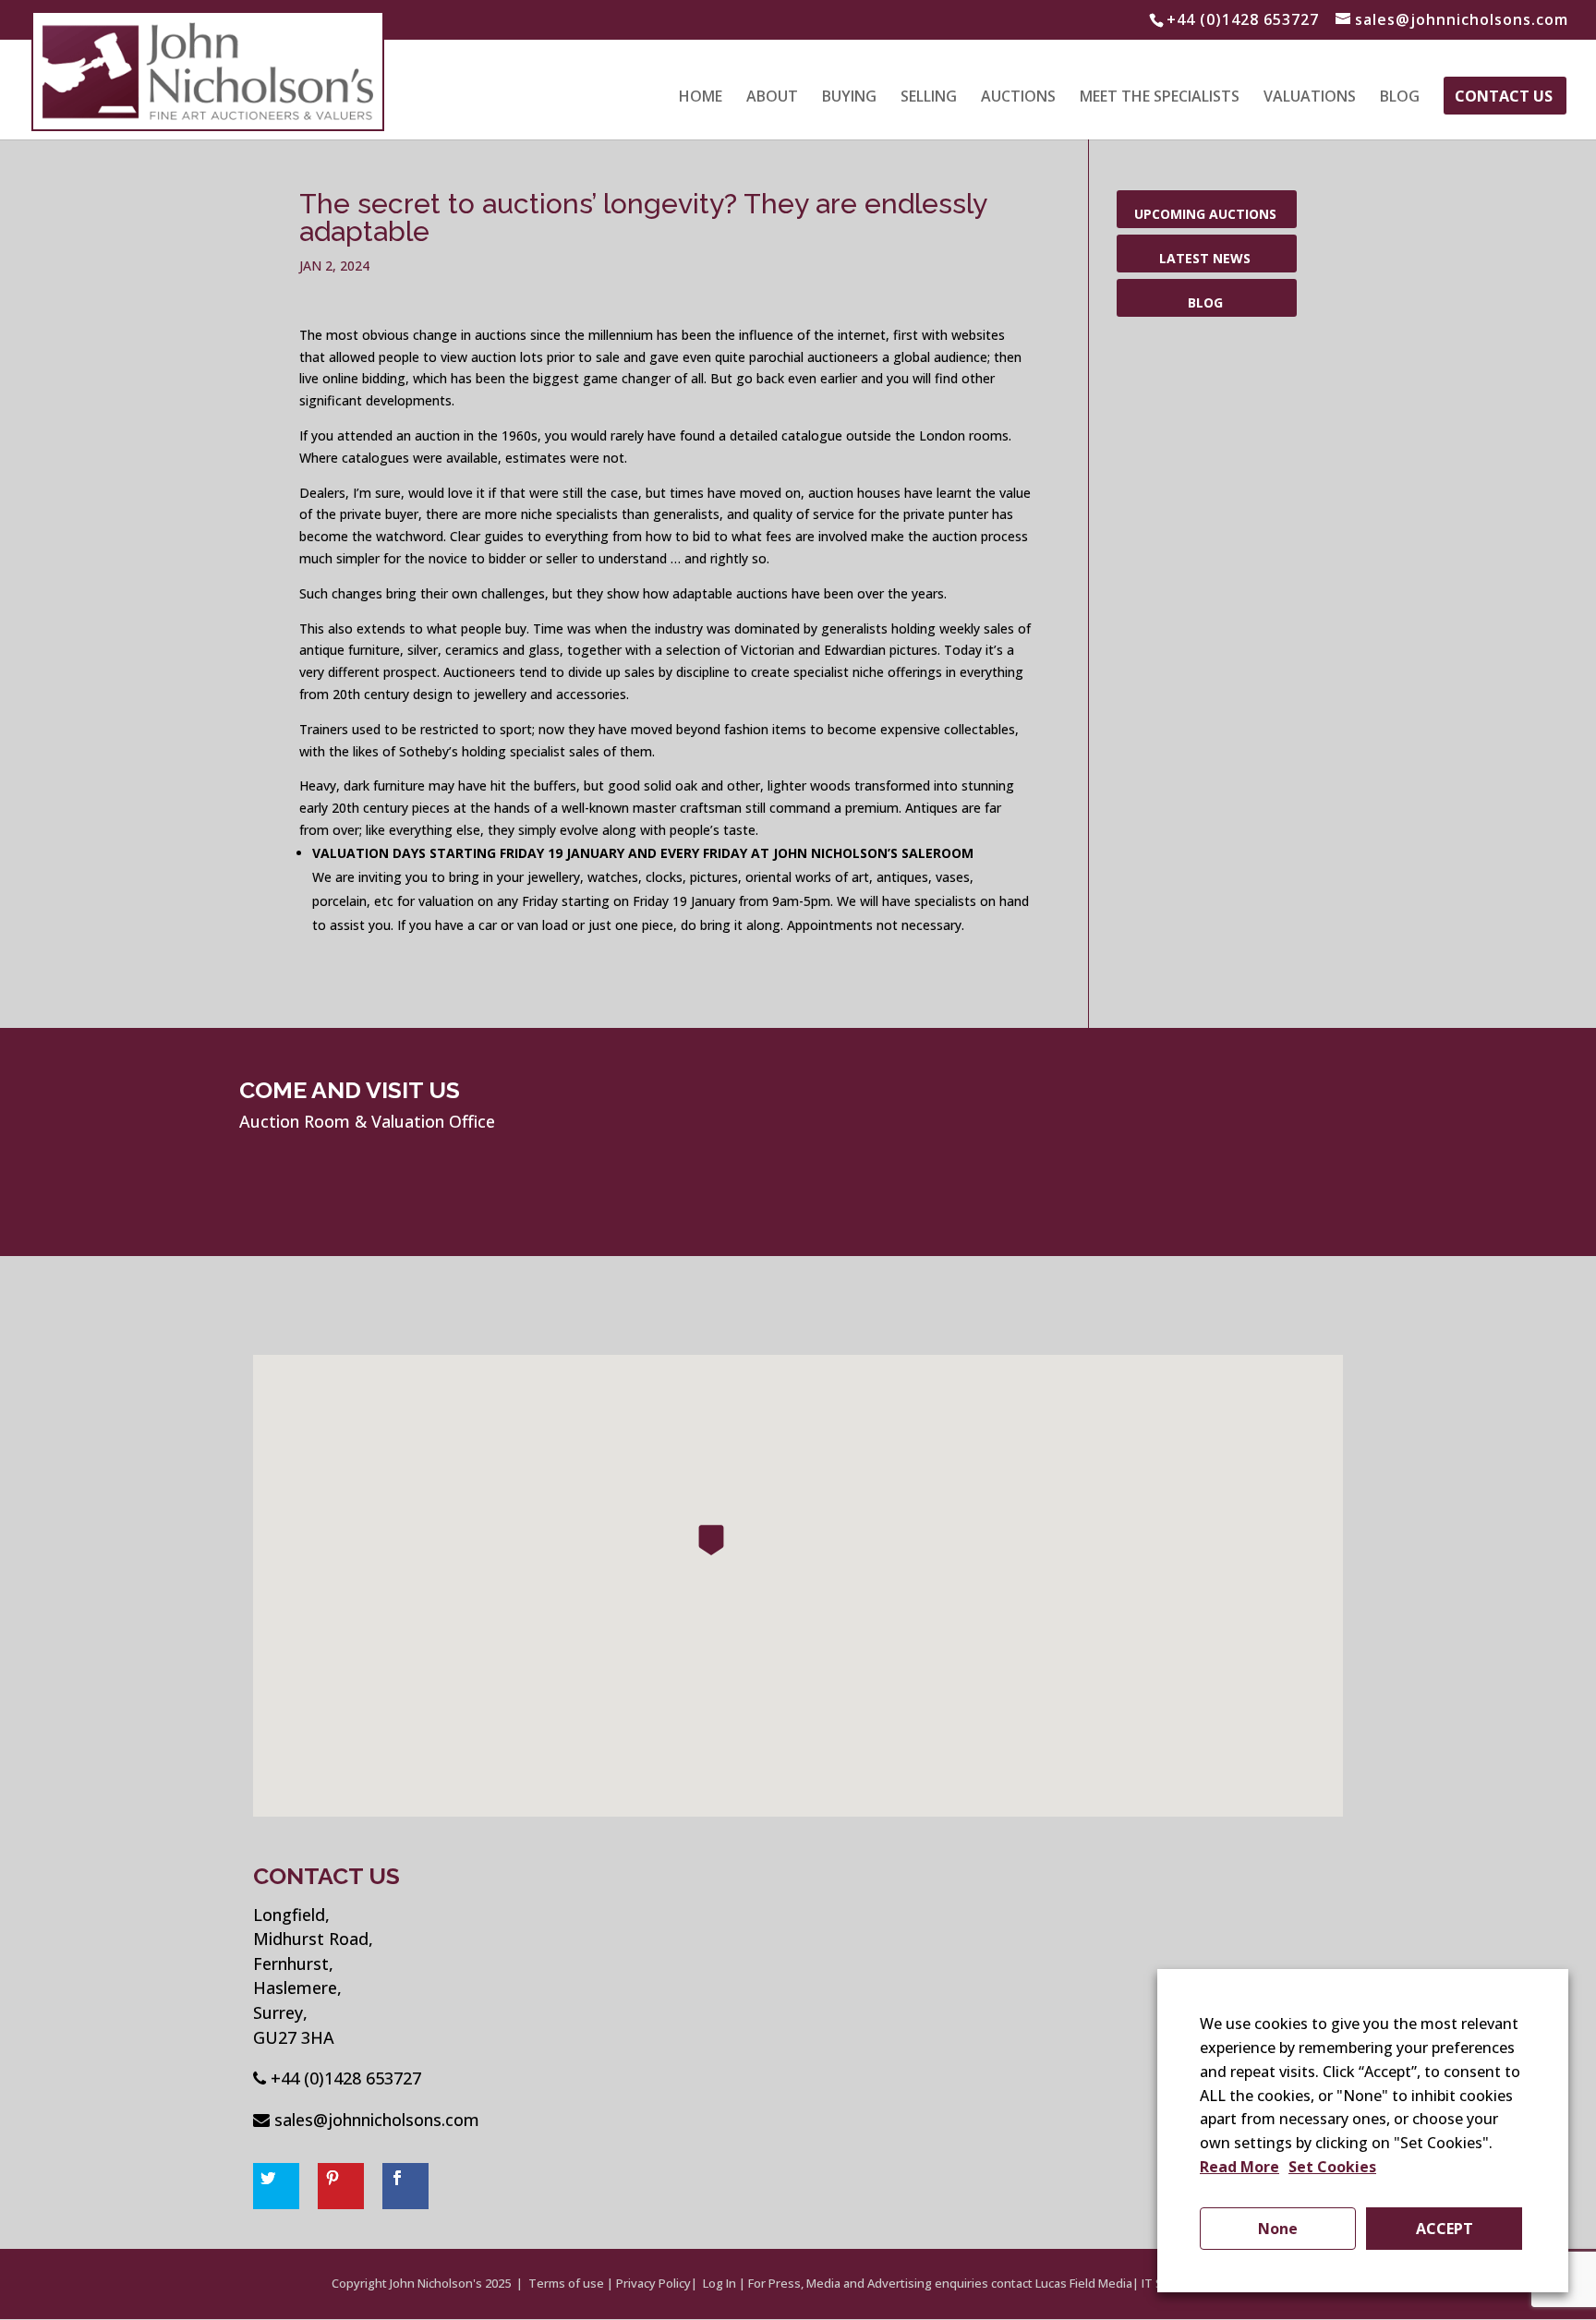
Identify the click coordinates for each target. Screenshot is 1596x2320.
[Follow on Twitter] (276, 2186)
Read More (1239, 2167)
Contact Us (1504, 98)
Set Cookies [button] (1332, 2167)
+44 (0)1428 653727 (346, 2078)
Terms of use (566, 2283)
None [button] (1278, 2229)
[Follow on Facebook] (405, 2186)
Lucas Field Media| (1087, 2283)
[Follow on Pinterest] (341, 2186)
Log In (719, 2283)
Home (701, 98)
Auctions (1018, 98)
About (772, 98)
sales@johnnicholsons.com (377, 2120)
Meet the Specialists (1160, 98)
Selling (929, 98)
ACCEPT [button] (1445, 2229)
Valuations (1310, 98)
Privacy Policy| (657, 2283)
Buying (849, 98)
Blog (1400, 98)
